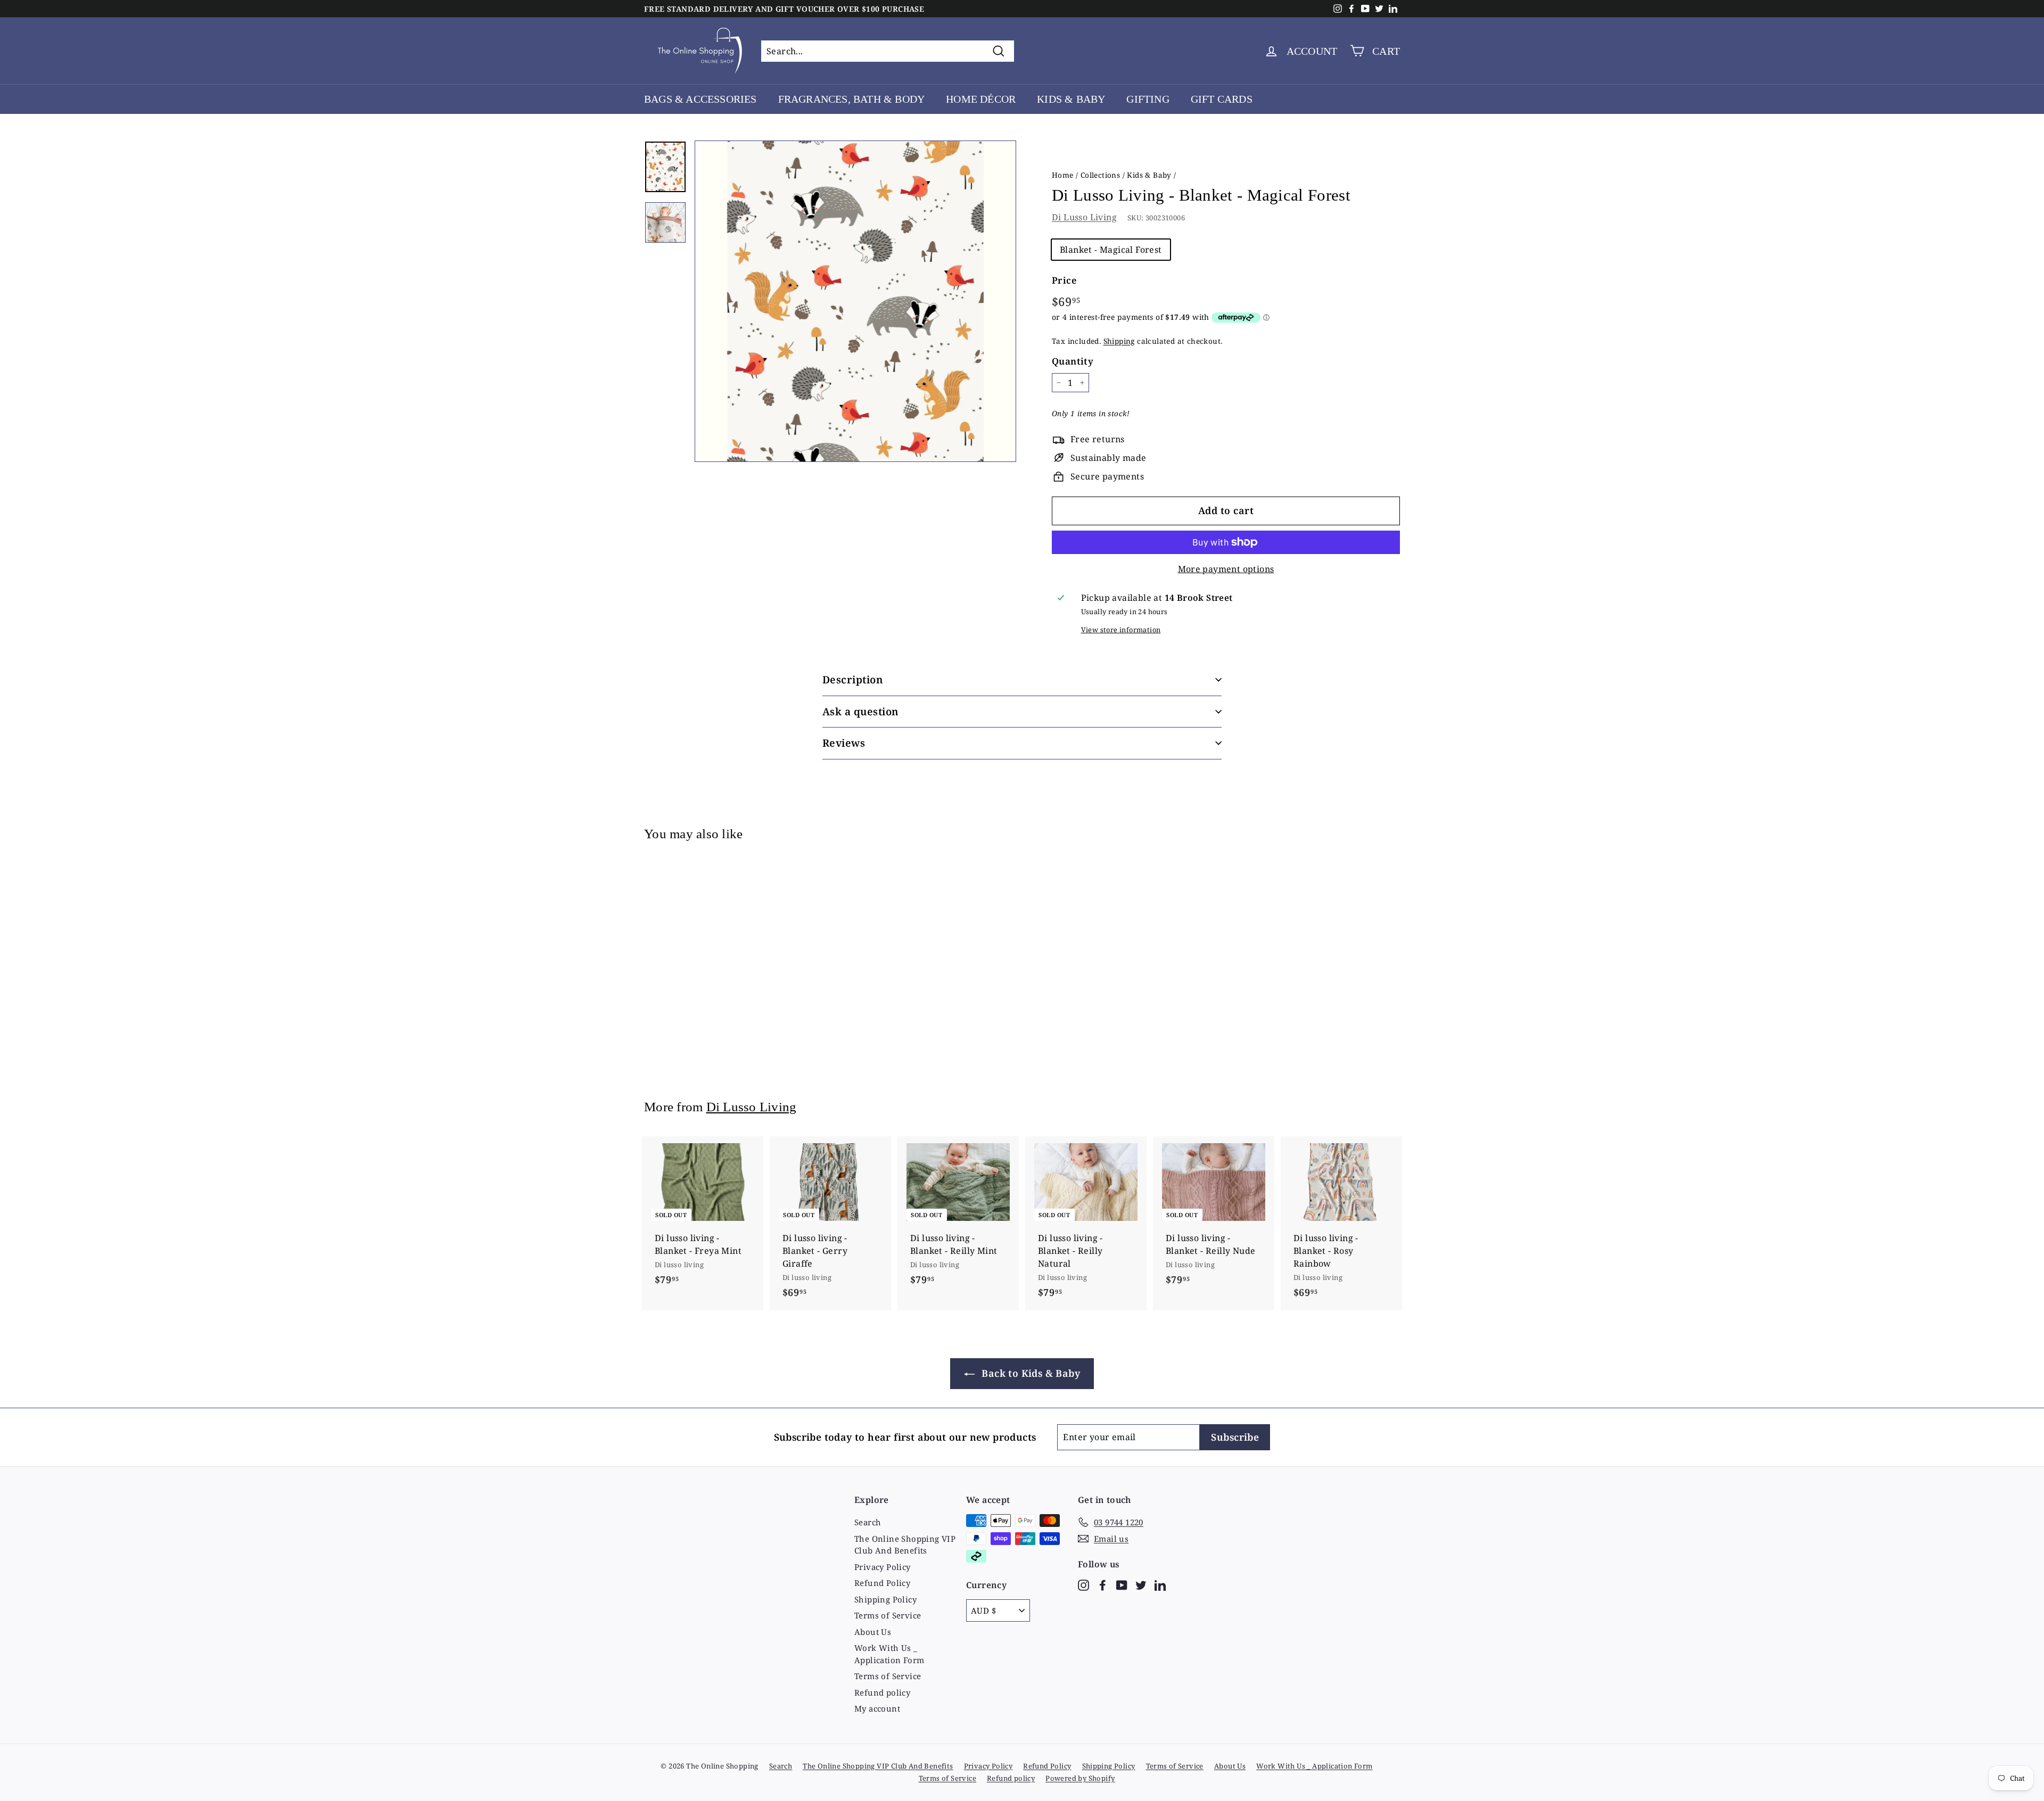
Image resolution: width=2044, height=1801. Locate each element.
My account (877, 1708)
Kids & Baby (1071, 99)
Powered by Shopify (1080, 1778)
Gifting (1148, 99)
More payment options (1226, 569)
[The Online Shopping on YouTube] (1122, 1585)
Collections (1100, 175)
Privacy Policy (883, 1567)
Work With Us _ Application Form (889, 1654)
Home (1063, 175)
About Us (873, 1632)
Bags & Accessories (700, 99)
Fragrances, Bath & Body (852, 99)
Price (1064, 280)
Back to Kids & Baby (1029, 1373)
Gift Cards (1222, 99)
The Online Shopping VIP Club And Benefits (905, 1545)
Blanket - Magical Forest (1111, 250)
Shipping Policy (885, 1599)
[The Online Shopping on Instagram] (1083, 1585)
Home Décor (981, 99)
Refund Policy (882, 1583)
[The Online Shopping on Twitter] (1141, 1585)
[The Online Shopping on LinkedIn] (1160, 1585)
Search (868, 1522)
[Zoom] (855, 301)
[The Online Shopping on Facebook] (1103, 1585)
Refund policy (882, 1692)
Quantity (1073, 361)
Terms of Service (888, 1615)
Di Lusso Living (1084, 217)
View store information (1121, 630)
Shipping (1119, 341)
